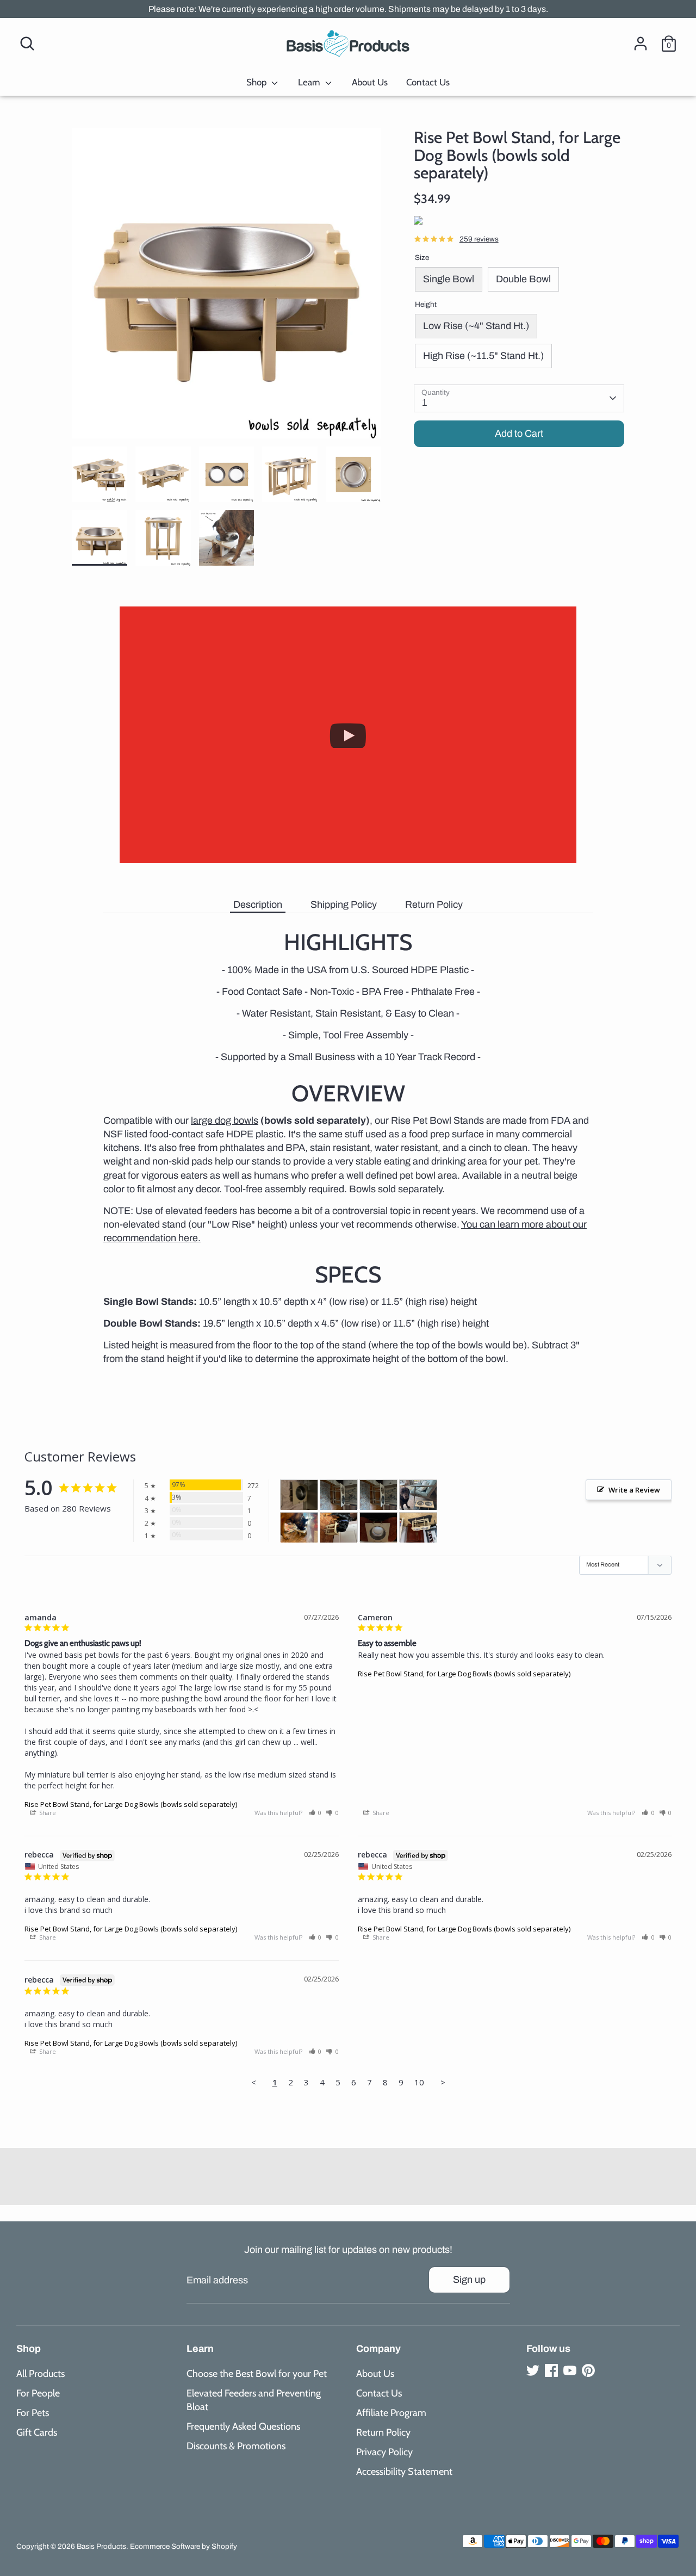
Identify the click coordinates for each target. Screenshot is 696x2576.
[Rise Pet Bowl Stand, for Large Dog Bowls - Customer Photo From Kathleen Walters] (418, 1528)
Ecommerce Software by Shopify (184, 2546)
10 (419, 2082)
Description (258, 905)
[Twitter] (533, 2370)
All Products (41, 2374)
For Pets (33, 2413)
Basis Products (101, 2546)
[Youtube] (570, 2370)
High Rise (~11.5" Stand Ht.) (483, 356)
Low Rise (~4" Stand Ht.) (476, 326)
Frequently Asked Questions (243, 2426)
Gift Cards (37, 2432)
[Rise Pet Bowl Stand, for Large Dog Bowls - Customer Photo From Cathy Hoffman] (339, 1528)
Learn (310, 82)
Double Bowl (523, 279)
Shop (257, 82)
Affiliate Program (391, 2413)
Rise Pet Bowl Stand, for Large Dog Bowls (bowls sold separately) (131, 1804)
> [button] (443, 2082)
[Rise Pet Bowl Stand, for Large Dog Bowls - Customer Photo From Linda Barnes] (378, 1528)
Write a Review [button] (634, 1490)
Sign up (469, 2280)
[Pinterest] (588, 2370)
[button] (315, 1813)
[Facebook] (551, 2370)
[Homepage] (348, 44)
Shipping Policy (344, 905)
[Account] (641, 44)
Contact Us (428, 82)
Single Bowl (449, 279)
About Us (370, 82)
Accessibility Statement (404, 2472)
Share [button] (47, 1813)
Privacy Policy (384, 2452)
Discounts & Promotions (236, 2446)
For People (38, 2393)
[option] (227, 287)
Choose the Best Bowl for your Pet (257, 2374)
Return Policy (434, 905)
